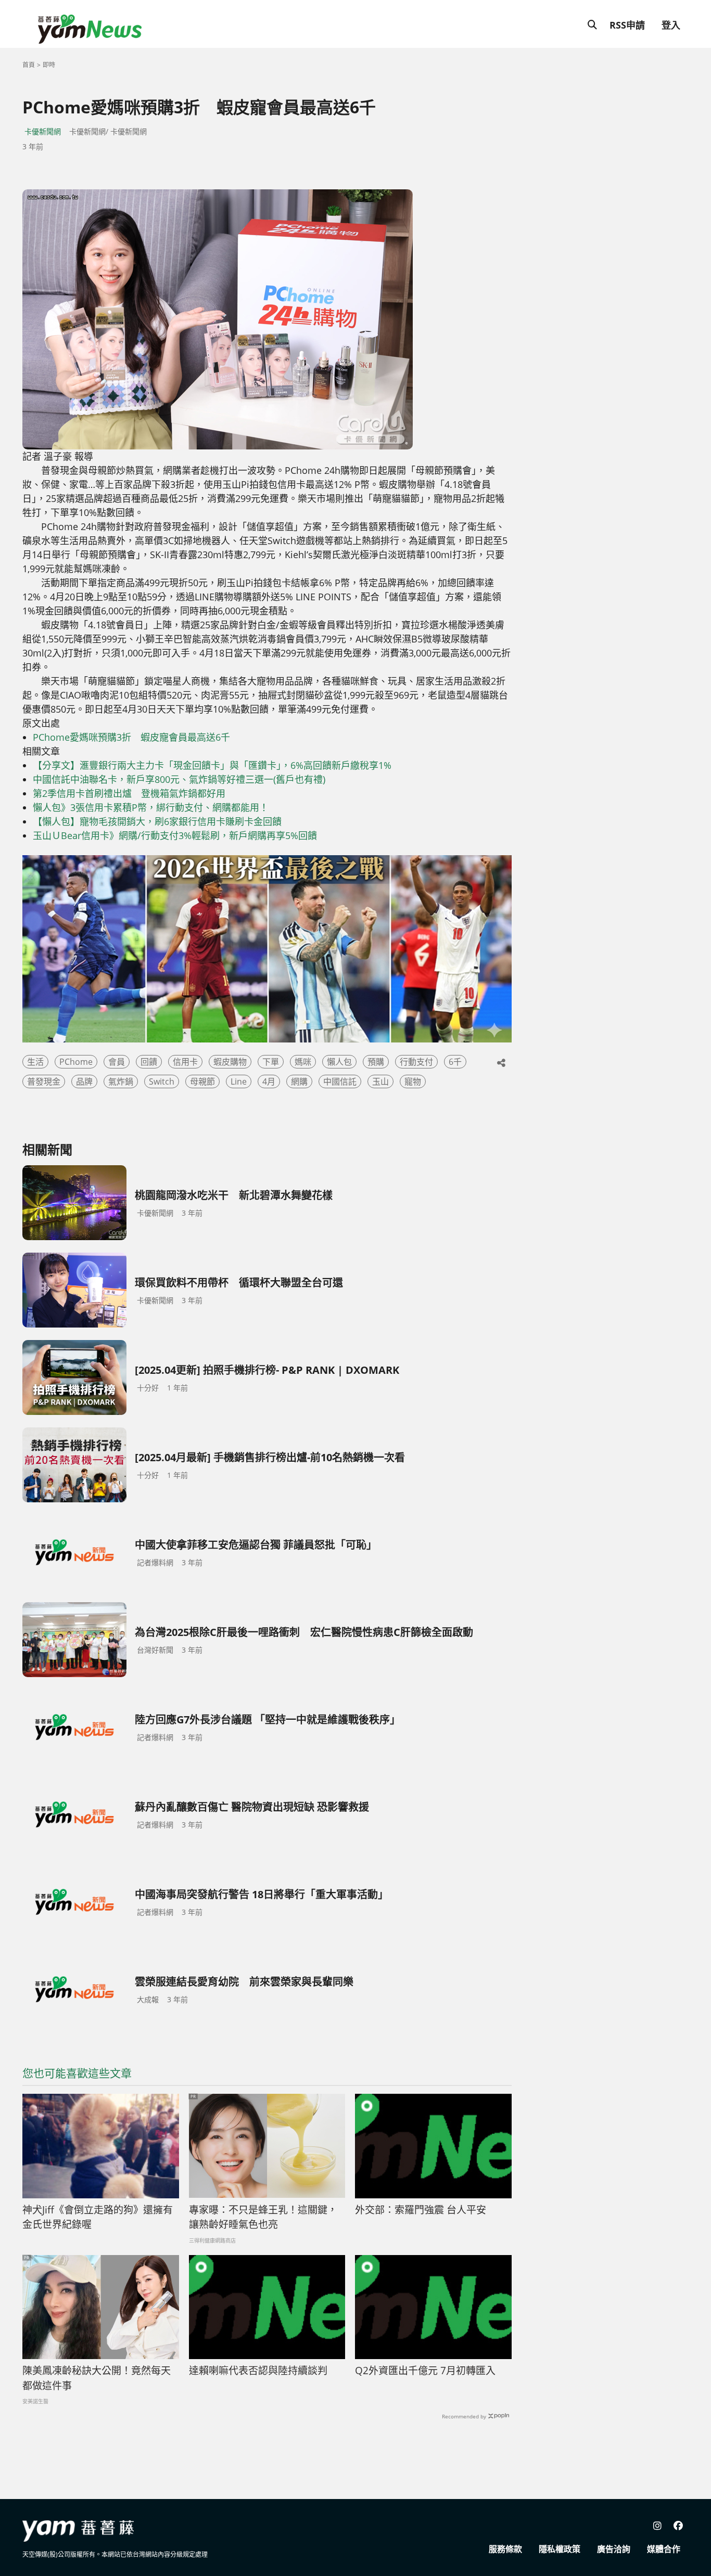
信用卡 (185, 1062)
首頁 (29, 65)
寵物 (413, 1081)
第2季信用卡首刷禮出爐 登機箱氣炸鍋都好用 (129, 793)
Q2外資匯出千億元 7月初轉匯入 (425, 2371)
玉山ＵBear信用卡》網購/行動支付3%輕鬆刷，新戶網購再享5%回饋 (175, 835)
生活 (35, 1062)
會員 (117, 1062)
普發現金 (44, 1081)
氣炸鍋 (121, 1081)
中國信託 (340, 1081)
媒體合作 (664, 2549)
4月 (269, 1081)
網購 (299, 1081)
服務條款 (505, 2549)
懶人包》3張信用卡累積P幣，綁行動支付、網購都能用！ (151, 807)
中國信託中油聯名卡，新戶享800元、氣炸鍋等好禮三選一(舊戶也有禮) (179, 779)
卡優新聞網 (43, 131)
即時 (49, 65)
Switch (162, 1081)
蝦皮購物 (230, 1062)
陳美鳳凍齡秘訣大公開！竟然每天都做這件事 (97, 2378)
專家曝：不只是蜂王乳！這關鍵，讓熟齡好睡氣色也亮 (263, 2217)
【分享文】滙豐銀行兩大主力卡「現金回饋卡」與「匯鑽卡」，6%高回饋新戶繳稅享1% (212, 765)
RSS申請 (627, 25)
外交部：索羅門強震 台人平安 (421, 2210)
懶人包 (339, 1062)
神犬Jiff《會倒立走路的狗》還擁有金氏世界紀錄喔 (98, 2217)
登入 (671, 25)
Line (239, 1081)
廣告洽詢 (614, 2549)
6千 (455, 1062)
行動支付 (416, 1062)
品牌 (84, 1081)
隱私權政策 (560, 2549)
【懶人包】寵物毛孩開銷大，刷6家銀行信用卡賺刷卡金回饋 (157, 821)
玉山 (380, 1081)
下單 (271, 1062)
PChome (76, 1062)
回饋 (149, 1062)
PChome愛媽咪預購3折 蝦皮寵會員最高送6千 (131, 737)
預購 (376, 1062)
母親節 (202, 1081)
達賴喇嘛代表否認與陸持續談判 (258, 2371)
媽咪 (303, 1062)
